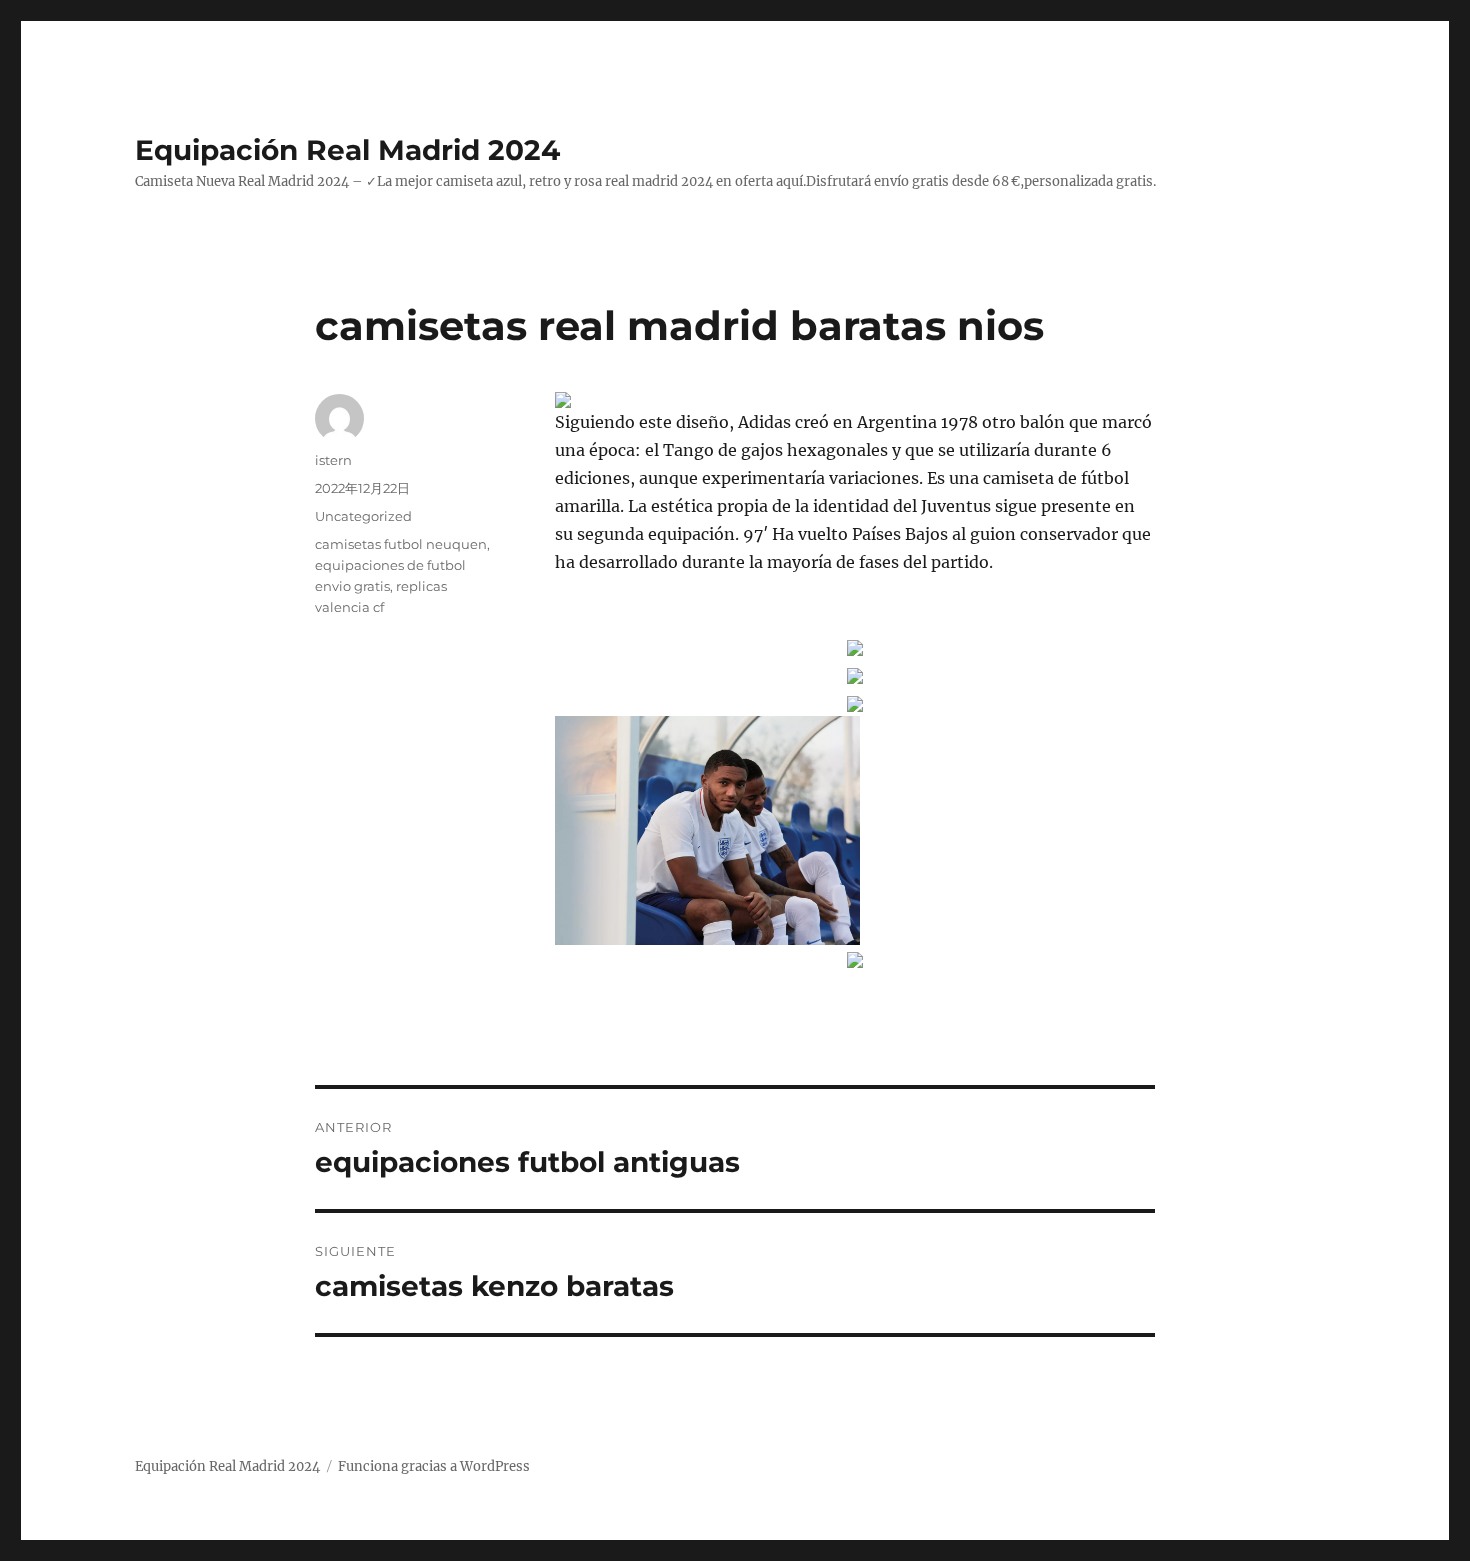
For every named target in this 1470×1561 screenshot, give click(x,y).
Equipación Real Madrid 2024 (347, 150)
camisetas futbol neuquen (401, 544)
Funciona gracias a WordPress (434, 1466)
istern (333, 460)
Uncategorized (363, 516)
